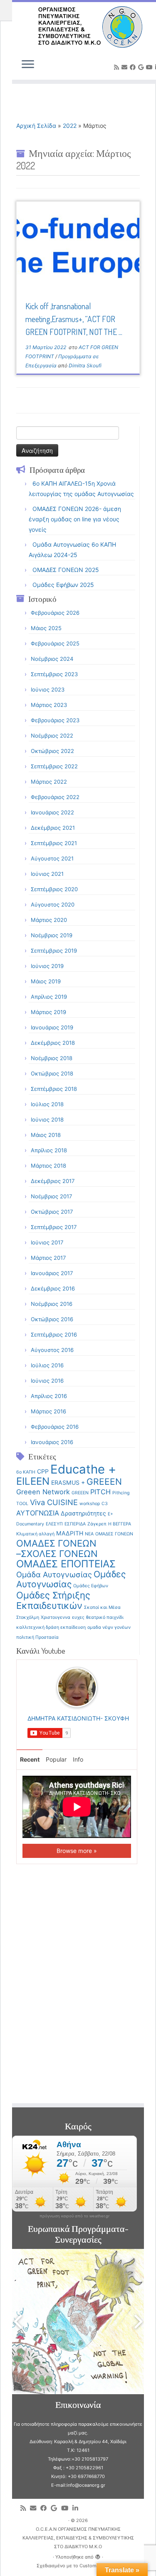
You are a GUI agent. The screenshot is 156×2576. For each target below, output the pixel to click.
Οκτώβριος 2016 (52, 1319)
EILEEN (33, 1481)
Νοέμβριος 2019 (52, 935)
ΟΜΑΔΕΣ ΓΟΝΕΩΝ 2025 (66, 570)
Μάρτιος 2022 (49, 782)
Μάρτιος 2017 (48, 1258)
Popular (56, 1759)
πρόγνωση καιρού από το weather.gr (74, 2216)
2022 (70, 126)
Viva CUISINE (54, 1502)
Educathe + (83, 1469)
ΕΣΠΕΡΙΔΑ (75, 1524)
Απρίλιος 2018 (49, 1150)
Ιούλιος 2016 (47, 1365)
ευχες (78, 1617)
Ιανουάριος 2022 (52, 812)
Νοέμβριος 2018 (52, 1058)
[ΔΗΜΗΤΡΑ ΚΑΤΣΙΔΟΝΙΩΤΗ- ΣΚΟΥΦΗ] (77, 1686)
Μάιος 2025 (46, 628)
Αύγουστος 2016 (52, 1350)
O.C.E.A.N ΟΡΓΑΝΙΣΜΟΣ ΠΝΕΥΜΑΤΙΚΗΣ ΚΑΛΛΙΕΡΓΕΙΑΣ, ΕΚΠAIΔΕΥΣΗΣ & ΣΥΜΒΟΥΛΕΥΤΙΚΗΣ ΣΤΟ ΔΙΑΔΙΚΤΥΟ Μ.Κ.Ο (78, 2538)
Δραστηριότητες (83, 1513)
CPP (43, 1471)
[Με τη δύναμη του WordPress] (98, 2555)
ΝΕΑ (89, 1534)
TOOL (22, 1504)
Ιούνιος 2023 (48, 689)
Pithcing (121, 1493)
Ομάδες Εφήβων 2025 (63, 585)
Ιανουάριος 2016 (52, 1442)
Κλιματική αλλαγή (35, 1534)
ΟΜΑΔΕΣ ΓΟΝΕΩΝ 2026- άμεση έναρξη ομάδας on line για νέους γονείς (75, 519)
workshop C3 (94, 1504)
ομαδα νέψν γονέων (109, 1627)
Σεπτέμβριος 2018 (54, 1089)
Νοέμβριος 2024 (52, 659)
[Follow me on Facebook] (134, 67)
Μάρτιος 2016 (48, 1411)
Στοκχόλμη (28, 1617)
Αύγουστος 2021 (52, 858)
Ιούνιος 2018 (47, 1119)
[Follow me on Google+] (142, 67)
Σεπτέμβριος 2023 (54, 674)
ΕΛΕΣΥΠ (54, 1524)
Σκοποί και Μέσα (102, 1607)
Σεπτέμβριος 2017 (54, 1227)
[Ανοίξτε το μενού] (28, 65)
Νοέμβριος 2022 (52, 736)
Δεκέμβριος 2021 (53, 828)
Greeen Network (43, 1492)
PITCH (100, 1492)
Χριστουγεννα (56, 1617)
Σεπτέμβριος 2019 (54, 951)
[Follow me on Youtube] (151, 67)
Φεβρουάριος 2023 (55, 720)
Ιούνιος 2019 (47, 966)
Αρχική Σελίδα (37, 126)
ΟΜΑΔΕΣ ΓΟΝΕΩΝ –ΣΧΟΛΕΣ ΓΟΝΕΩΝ (57, 1548)
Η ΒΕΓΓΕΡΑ (120, 1524)
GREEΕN (80, 1493)
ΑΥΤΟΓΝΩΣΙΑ (38, 1513)
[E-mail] (126, 67)
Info (78, 1759)
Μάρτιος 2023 (49, 705)
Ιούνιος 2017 (47, 1242)
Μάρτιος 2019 (48, 1012)
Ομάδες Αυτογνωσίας (71, 1579)
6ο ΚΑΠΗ (26, 1472)
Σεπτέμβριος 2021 (54, 843)
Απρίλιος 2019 (49, 997)
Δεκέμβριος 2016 (53, 1288)
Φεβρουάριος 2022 (55, 797)
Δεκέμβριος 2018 (53, 1043)
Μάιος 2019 (46, 981)
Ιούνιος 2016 (47, 1381)
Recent (30, 1759)
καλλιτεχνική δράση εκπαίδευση (51, 1627)
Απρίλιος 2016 (49, 1396)
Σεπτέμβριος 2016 (54, 1334)
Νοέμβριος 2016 (52, 1304)
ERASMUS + (68, 1482)
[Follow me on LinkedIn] (77, 2508)
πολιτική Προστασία (37, 1637)
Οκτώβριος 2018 (52, 1073)
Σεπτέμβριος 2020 (54, 889)
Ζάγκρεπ (97, 1524)
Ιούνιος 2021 (47, 874)
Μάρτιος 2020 (49, 920)
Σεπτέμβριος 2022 (54, 766)
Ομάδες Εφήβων (91, 1586)
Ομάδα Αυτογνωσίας (54, 1574)
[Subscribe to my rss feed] (118, 67)
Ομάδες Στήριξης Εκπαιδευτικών (53, 1600)
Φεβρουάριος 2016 (55, 1427)
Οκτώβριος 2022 (52, 751)
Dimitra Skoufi (85, 365)
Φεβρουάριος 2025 (55, 643)
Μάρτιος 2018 (48, 1166)
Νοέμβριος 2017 (51, 1196)
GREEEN (104, 1482)
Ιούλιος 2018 (47, 1104)
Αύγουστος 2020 (53, 904)
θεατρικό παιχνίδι (105, 1617)
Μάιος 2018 (46, 1135)
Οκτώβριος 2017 (52, 1212)
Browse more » (77, 1851)
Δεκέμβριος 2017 (53, 1181)
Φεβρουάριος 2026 (55, 613)
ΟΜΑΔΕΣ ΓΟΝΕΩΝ (114, 1534)
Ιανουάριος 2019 (52, 1027)
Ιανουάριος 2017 (52, 1273)
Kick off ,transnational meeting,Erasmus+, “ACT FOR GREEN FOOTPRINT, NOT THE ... (74, 319)
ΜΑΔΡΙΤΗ (70, 1533)
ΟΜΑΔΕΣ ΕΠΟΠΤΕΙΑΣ (66, 1564)
